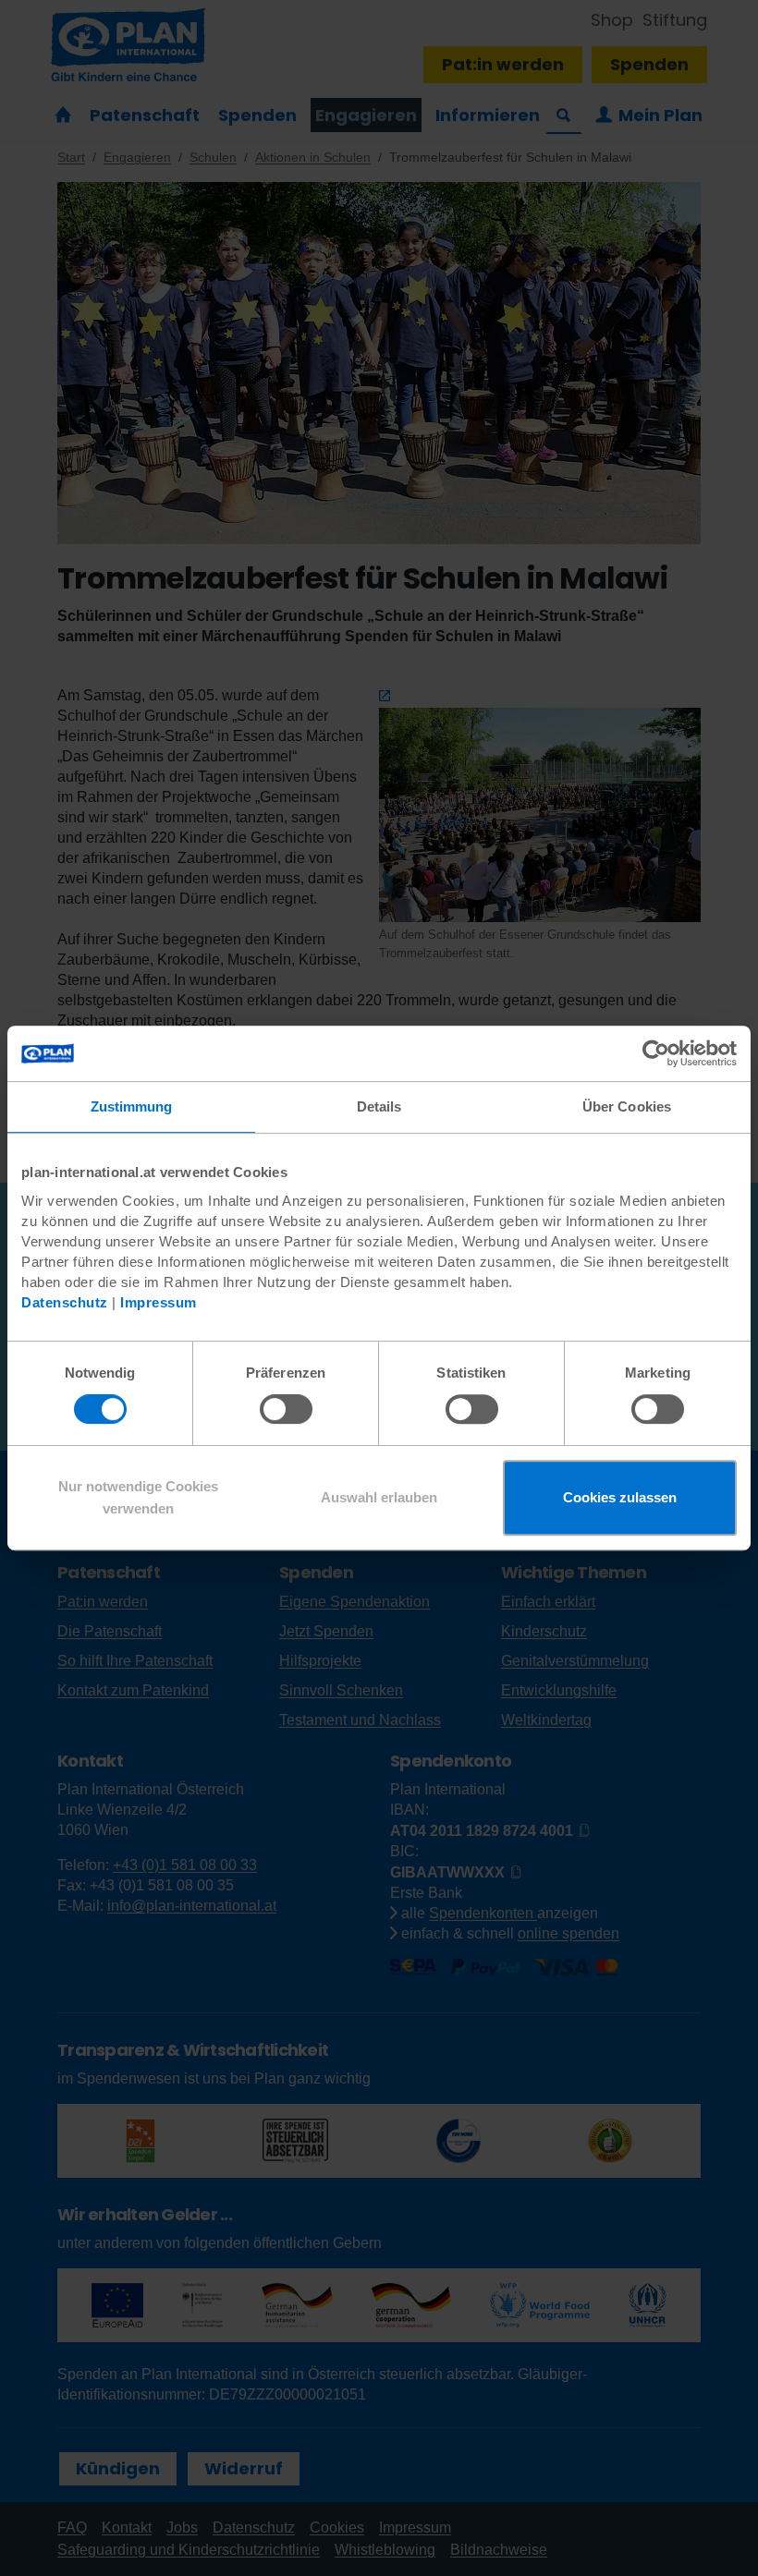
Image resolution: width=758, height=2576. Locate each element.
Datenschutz (65, 1302)
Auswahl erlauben (379, 1497)
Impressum (159, 1302)
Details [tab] (379, 1106)
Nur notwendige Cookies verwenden (138, 1497)
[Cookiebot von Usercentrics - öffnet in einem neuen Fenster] (656, 1053)
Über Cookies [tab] (627, 1106)
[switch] (286, 1409)
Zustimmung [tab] (132, 1106)
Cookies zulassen (620, 1497)
